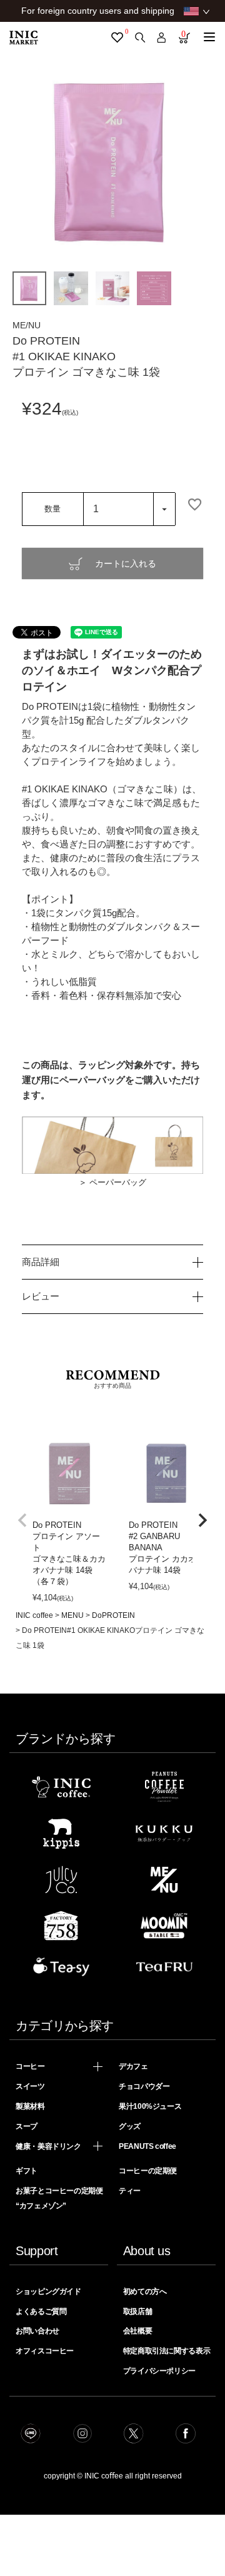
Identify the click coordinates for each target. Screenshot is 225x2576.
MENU (72, 1615)
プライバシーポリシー (159, 2371)
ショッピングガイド (48, 2291)
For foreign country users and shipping (98, 11)
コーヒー (30, 2066)
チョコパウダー (144, 2086)
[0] (117, 38)
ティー (130, 2191)
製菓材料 (30, 2106)
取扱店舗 (138, 2311)
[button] (22, 1520)
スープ (27, 2126)
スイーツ (30, 2086)
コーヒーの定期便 (148, 2171)
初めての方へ (145, 2291)
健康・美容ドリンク (48, 2146)
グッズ (130, 2126)
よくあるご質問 (41, 2311)
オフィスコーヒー (45, 2351)
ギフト (27, 2171)
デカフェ (133, 2066)
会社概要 (138, 2331)
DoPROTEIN (113, 1615)
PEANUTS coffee (147, 2146)
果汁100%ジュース (150, 2106)
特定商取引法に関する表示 (167, 2351)
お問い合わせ (37, 2331)
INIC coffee (34, 1615)
